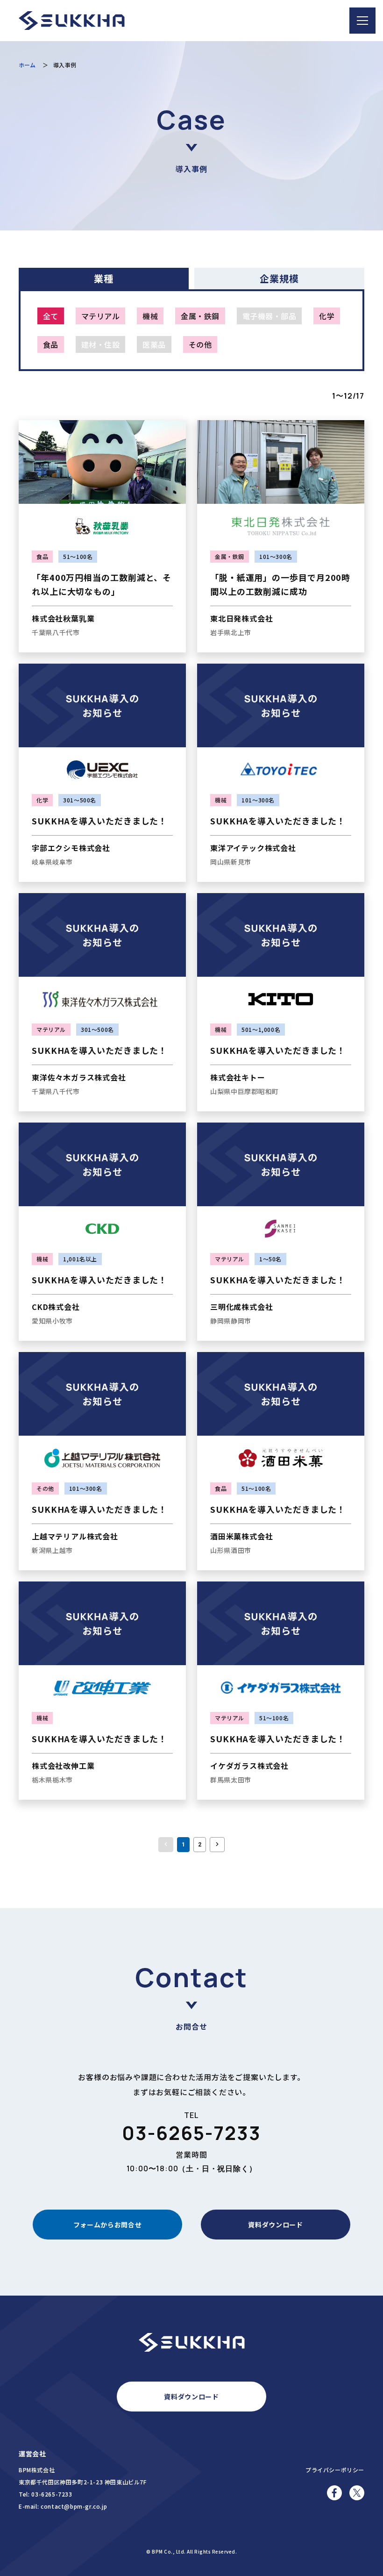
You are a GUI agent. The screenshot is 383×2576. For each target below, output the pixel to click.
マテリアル (100, 316)
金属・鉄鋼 (200, 316)
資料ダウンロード (276, 2225)
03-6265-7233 (191, 2133)
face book (334, 2497)
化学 (327, 316)
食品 (51, 344)
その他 (200, 344)
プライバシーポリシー (335, 2470)
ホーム (27, 65)
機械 (150, 316)
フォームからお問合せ (108, 2225)
